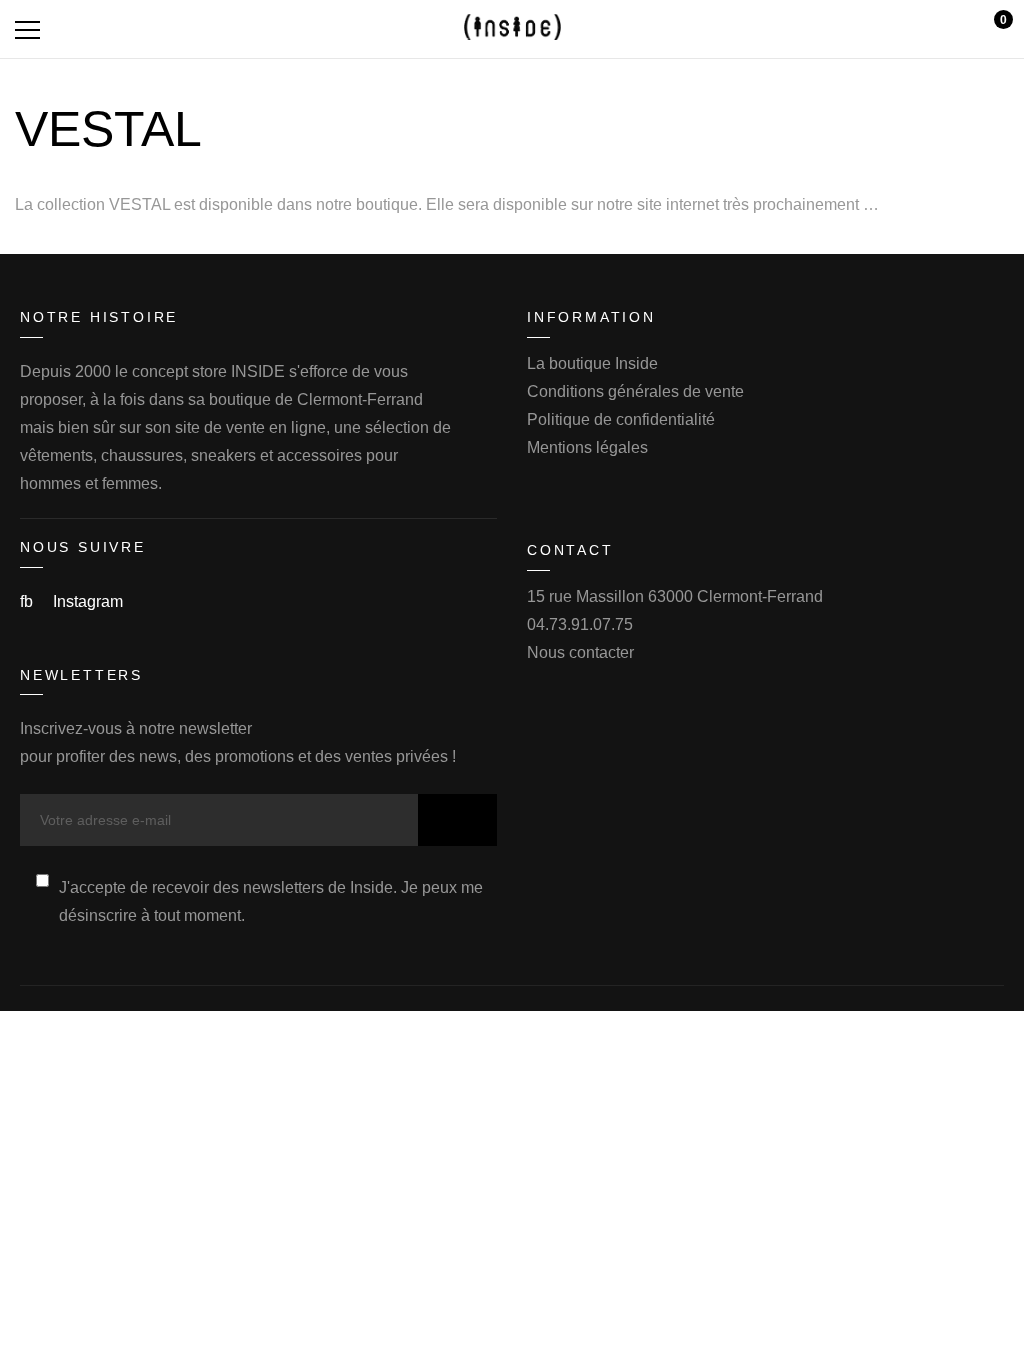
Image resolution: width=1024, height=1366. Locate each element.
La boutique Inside (592, 363)
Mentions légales (587, 447)
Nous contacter (580, 652)
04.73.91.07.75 (580, 624)
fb (28, 601)
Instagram (88, 601)
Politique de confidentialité (621, 419)
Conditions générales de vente (635, 391)
